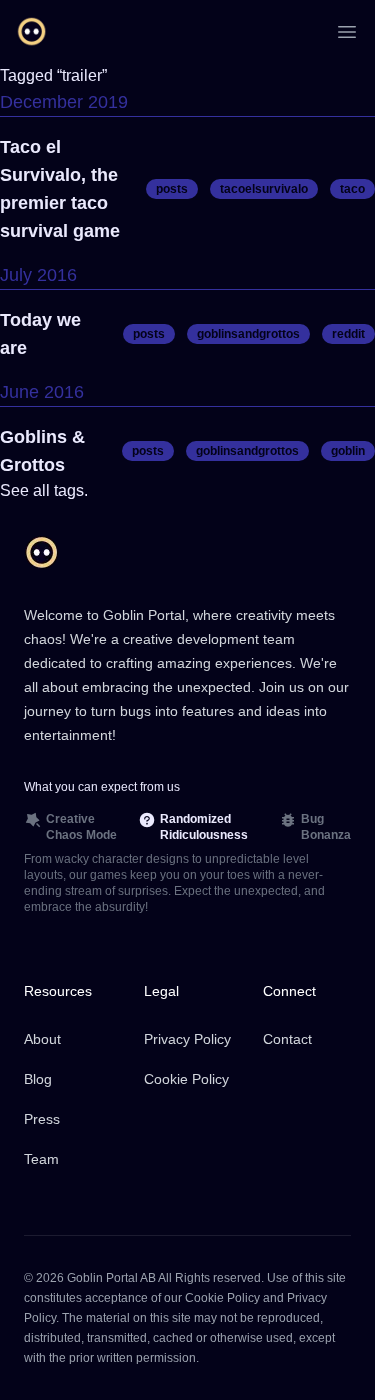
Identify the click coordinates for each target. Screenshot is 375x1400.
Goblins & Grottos (42, 451)
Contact (287, 1039)
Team (41, 1159)
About (42, 1039)
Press (42, 1119)
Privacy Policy (187, 1039)
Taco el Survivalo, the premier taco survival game (60, 189)
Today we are (40, 334)
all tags (58, 490)
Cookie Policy (186, 1079)
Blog (38, 1079)
